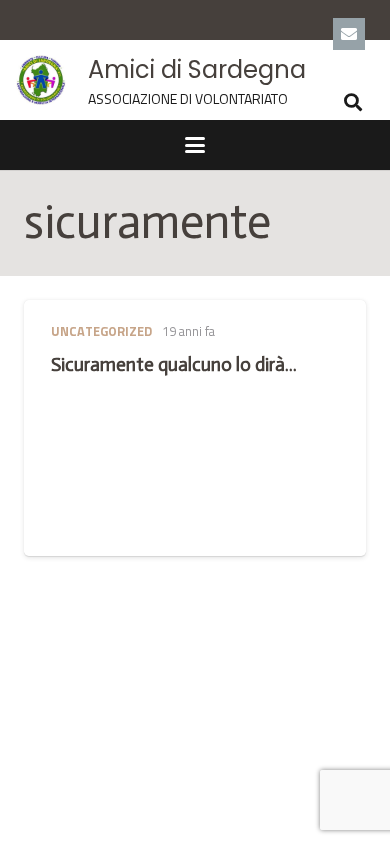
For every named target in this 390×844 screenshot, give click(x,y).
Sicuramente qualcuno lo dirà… (174, 364)
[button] (353, 102)
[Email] (349, 34)
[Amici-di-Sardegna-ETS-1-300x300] (41, 80)
